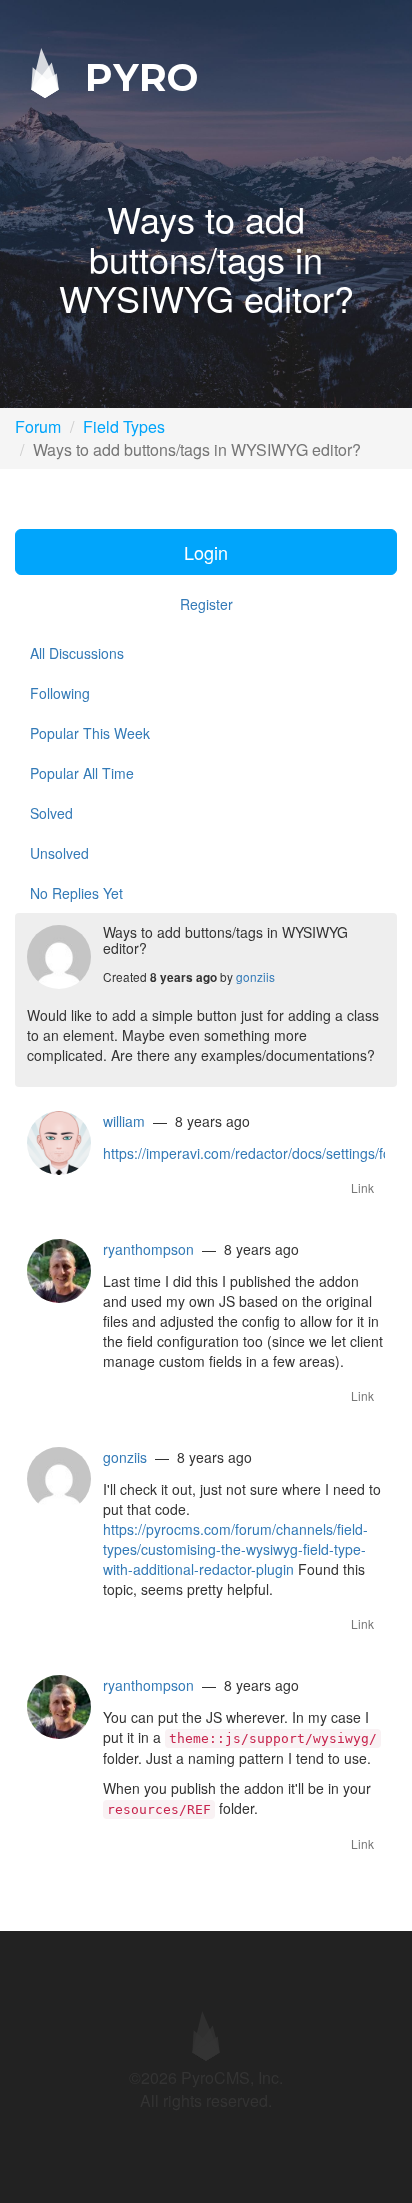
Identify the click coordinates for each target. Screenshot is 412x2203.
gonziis (255, 976)
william (124, 1121)
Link (362, 1187)
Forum (38, 426)
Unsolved (59, 853)
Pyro (136, 76)
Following (60, 693)
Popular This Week (90, 733)
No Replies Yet (76, 893)
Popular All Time (82, 773)
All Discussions (77, 653)
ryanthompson (148, 1249)
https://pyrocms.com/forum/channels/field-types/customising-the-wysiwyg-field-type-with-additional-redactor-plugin (235, 1549)
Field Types (124, 426)
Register (206, 604)
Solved (51, 813)
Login (206, 552)
